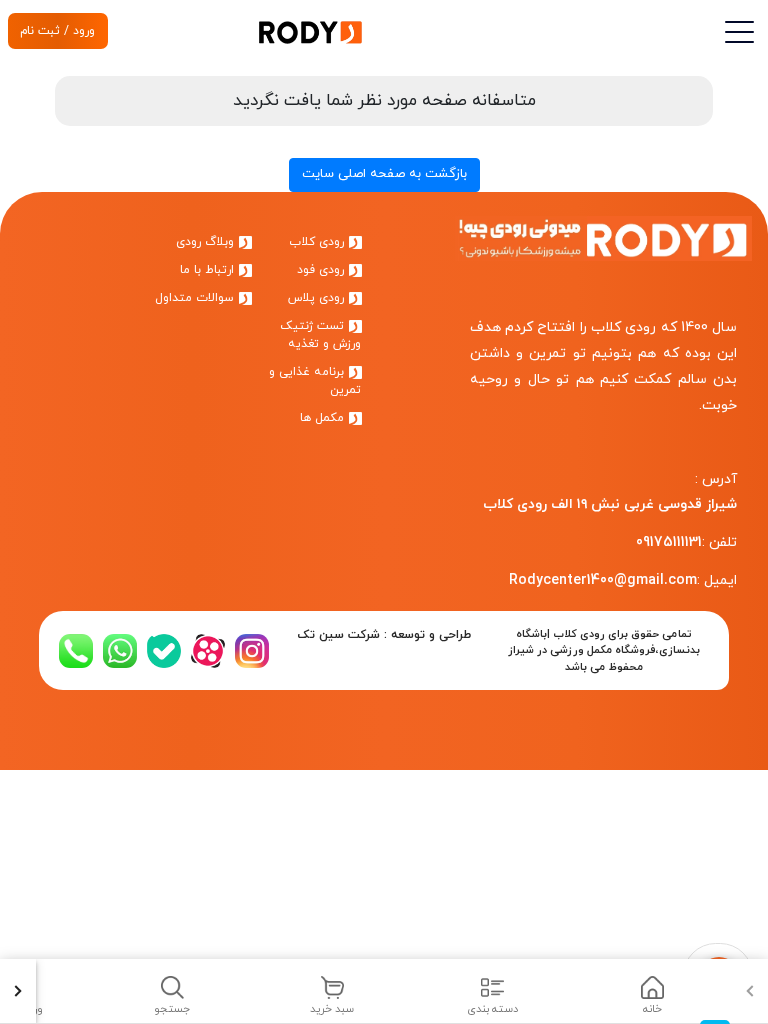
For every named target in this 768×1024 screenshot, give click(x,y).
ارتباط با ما (209, 270)
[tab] (652, 991)
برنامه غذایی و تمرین (315, 381)
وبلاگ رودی (207, 242)
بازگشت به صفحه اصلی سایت (384, 174)
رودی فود (322, 270)
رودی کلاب (318, 242)
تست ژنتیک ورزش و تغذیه (320, 335)
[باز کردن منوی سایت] (738, 33)
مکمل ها (324, 418)
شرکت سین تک (339, 635)
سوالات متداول (196, 298)
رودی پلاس (318, 298)
